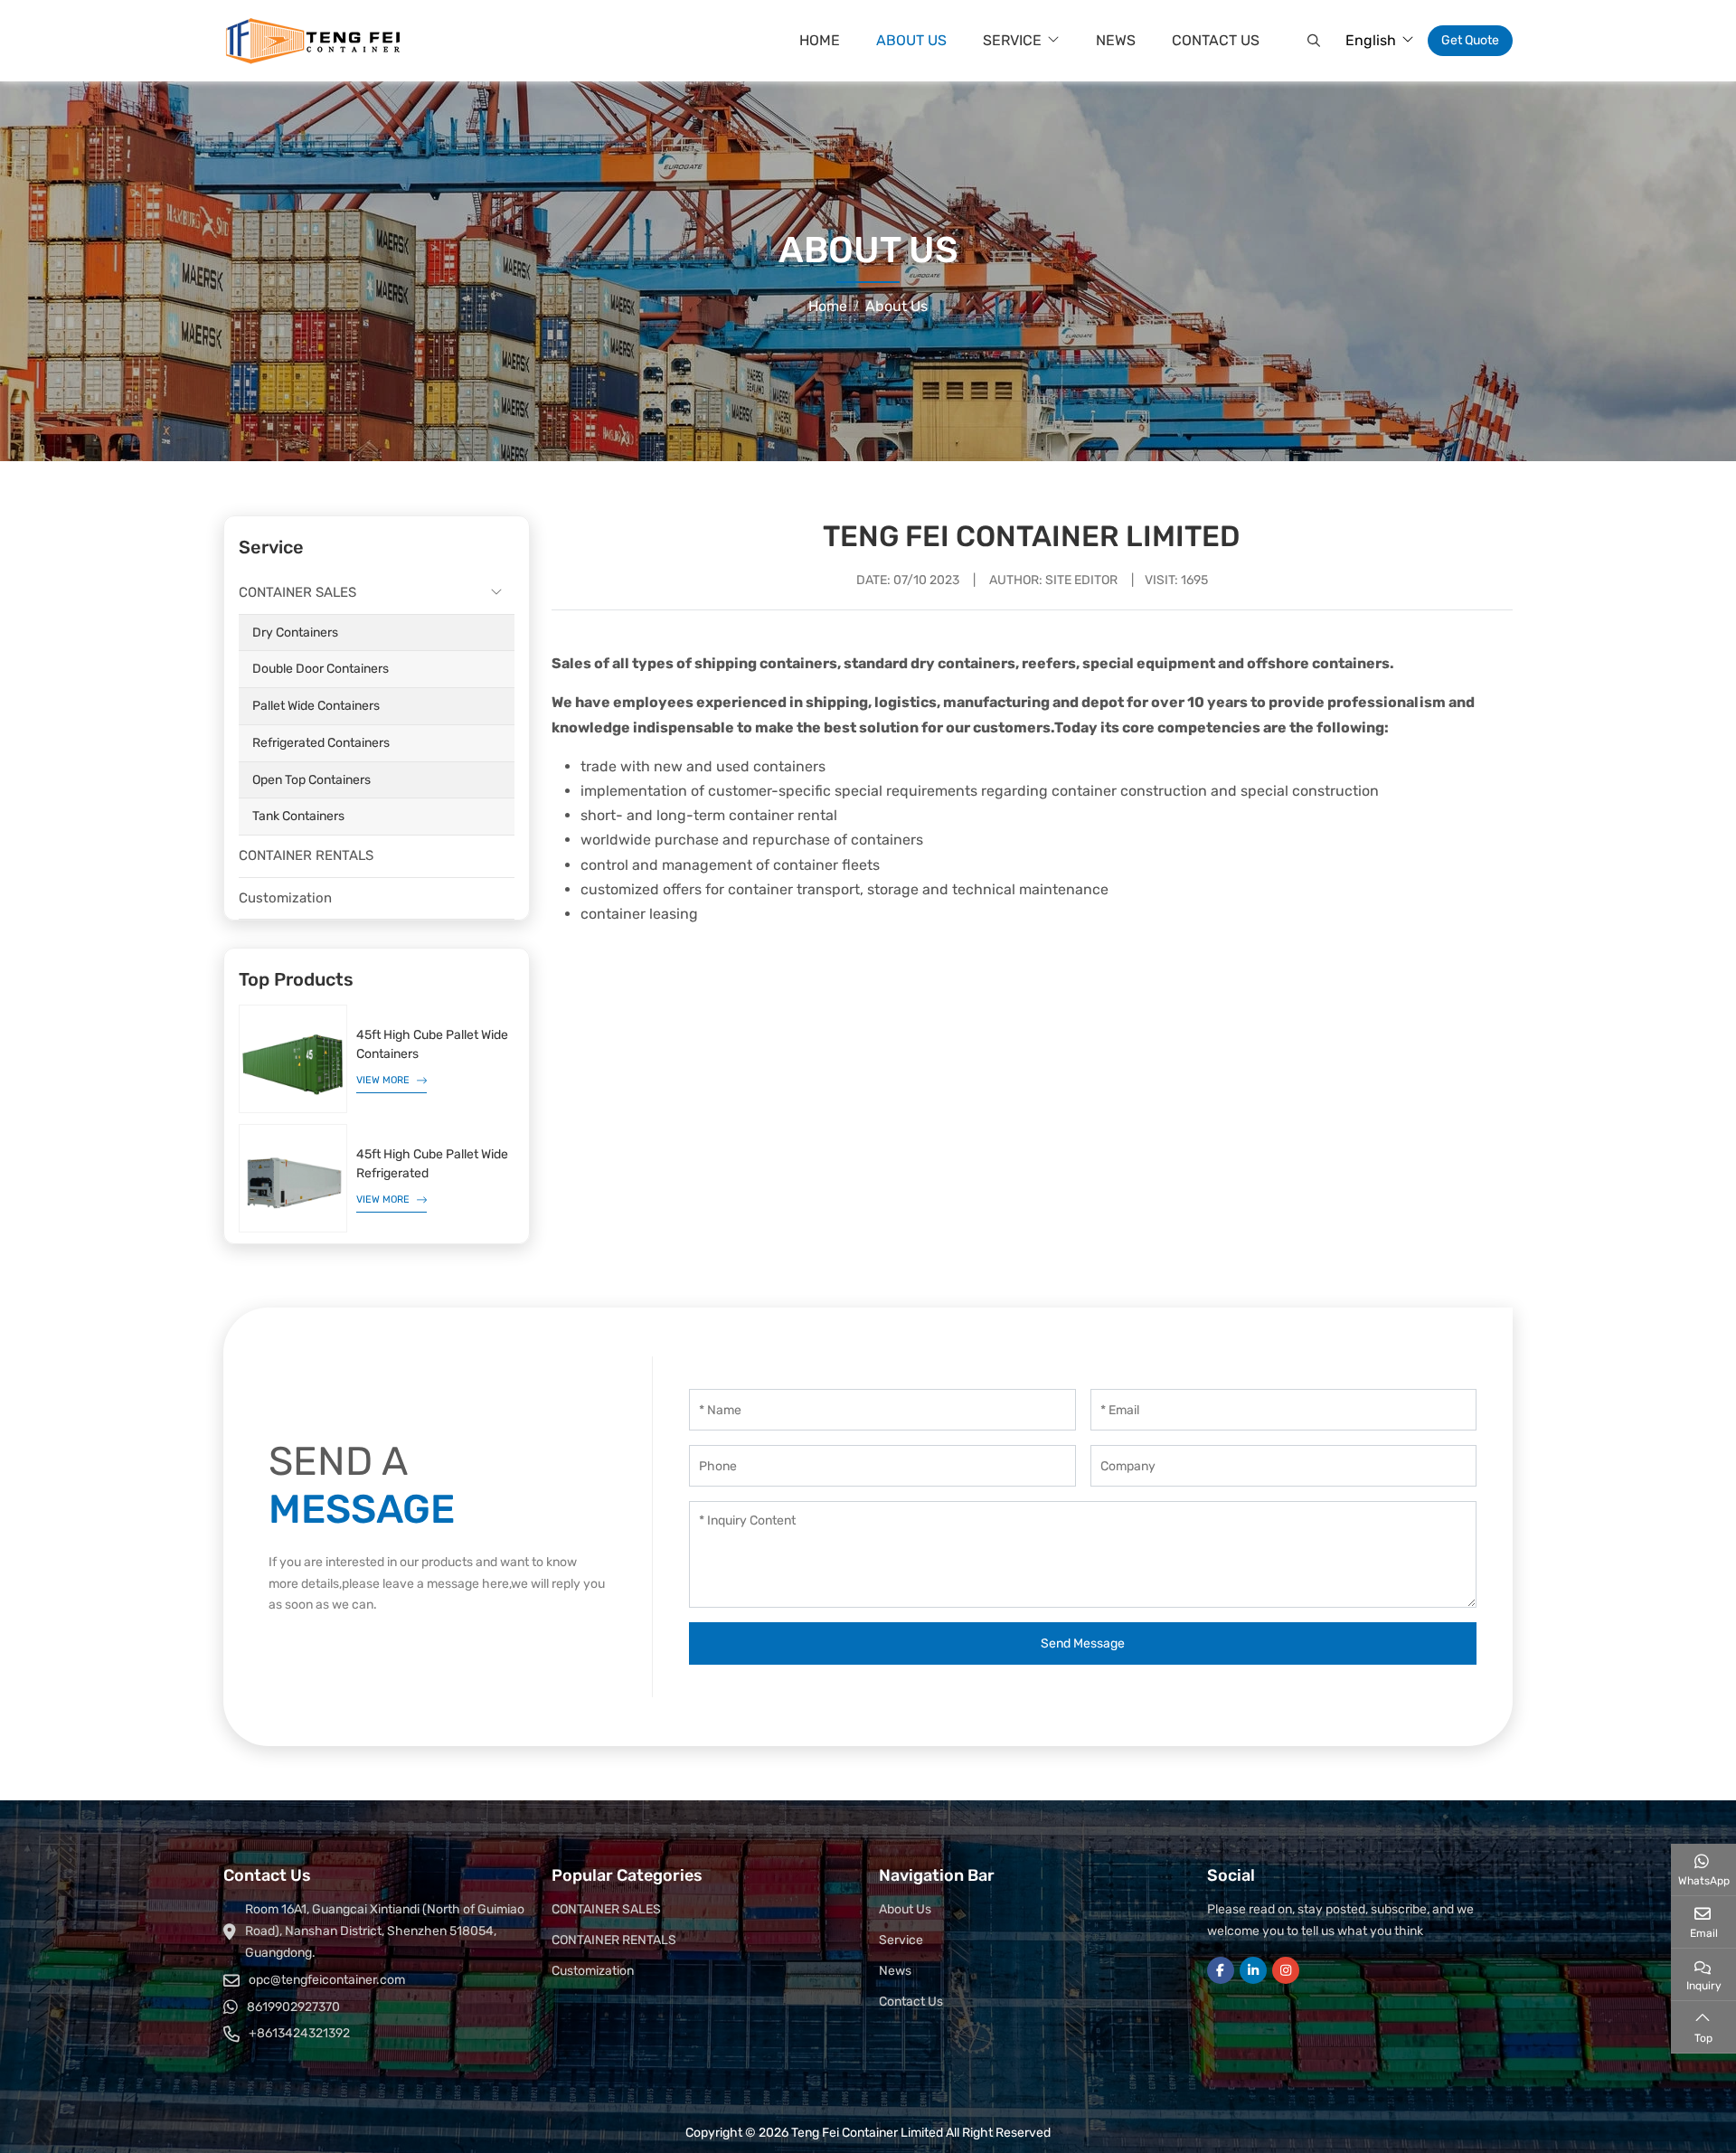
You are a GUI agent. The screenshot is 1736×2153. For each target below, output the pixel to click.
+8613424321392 (299, 2033)
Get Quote (1470, 40)
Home (820, 40)
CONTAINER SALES (297, 592)
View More (383, 1080)
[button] (1311, 41)
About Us (911, 40)
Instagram (1286, 1970)
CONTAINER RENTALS (306, 855)
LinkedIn (1253, 1970)
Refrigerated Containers (321, 743)
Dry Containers (295, 633)
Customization (285, 898)
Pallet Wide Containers (316, 706)
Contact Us (1216, 40)
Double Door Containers (321, 669)
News (1116, 40)
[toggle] (496, 593)
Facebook (1221, 1970)
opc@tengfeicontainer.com (327, 1980)
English (1371, 40)
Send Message (1083, 1643)
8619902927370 (293, 2007)
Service (1012, 40)
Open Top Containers (311, 780)
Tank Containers (298, 816)
